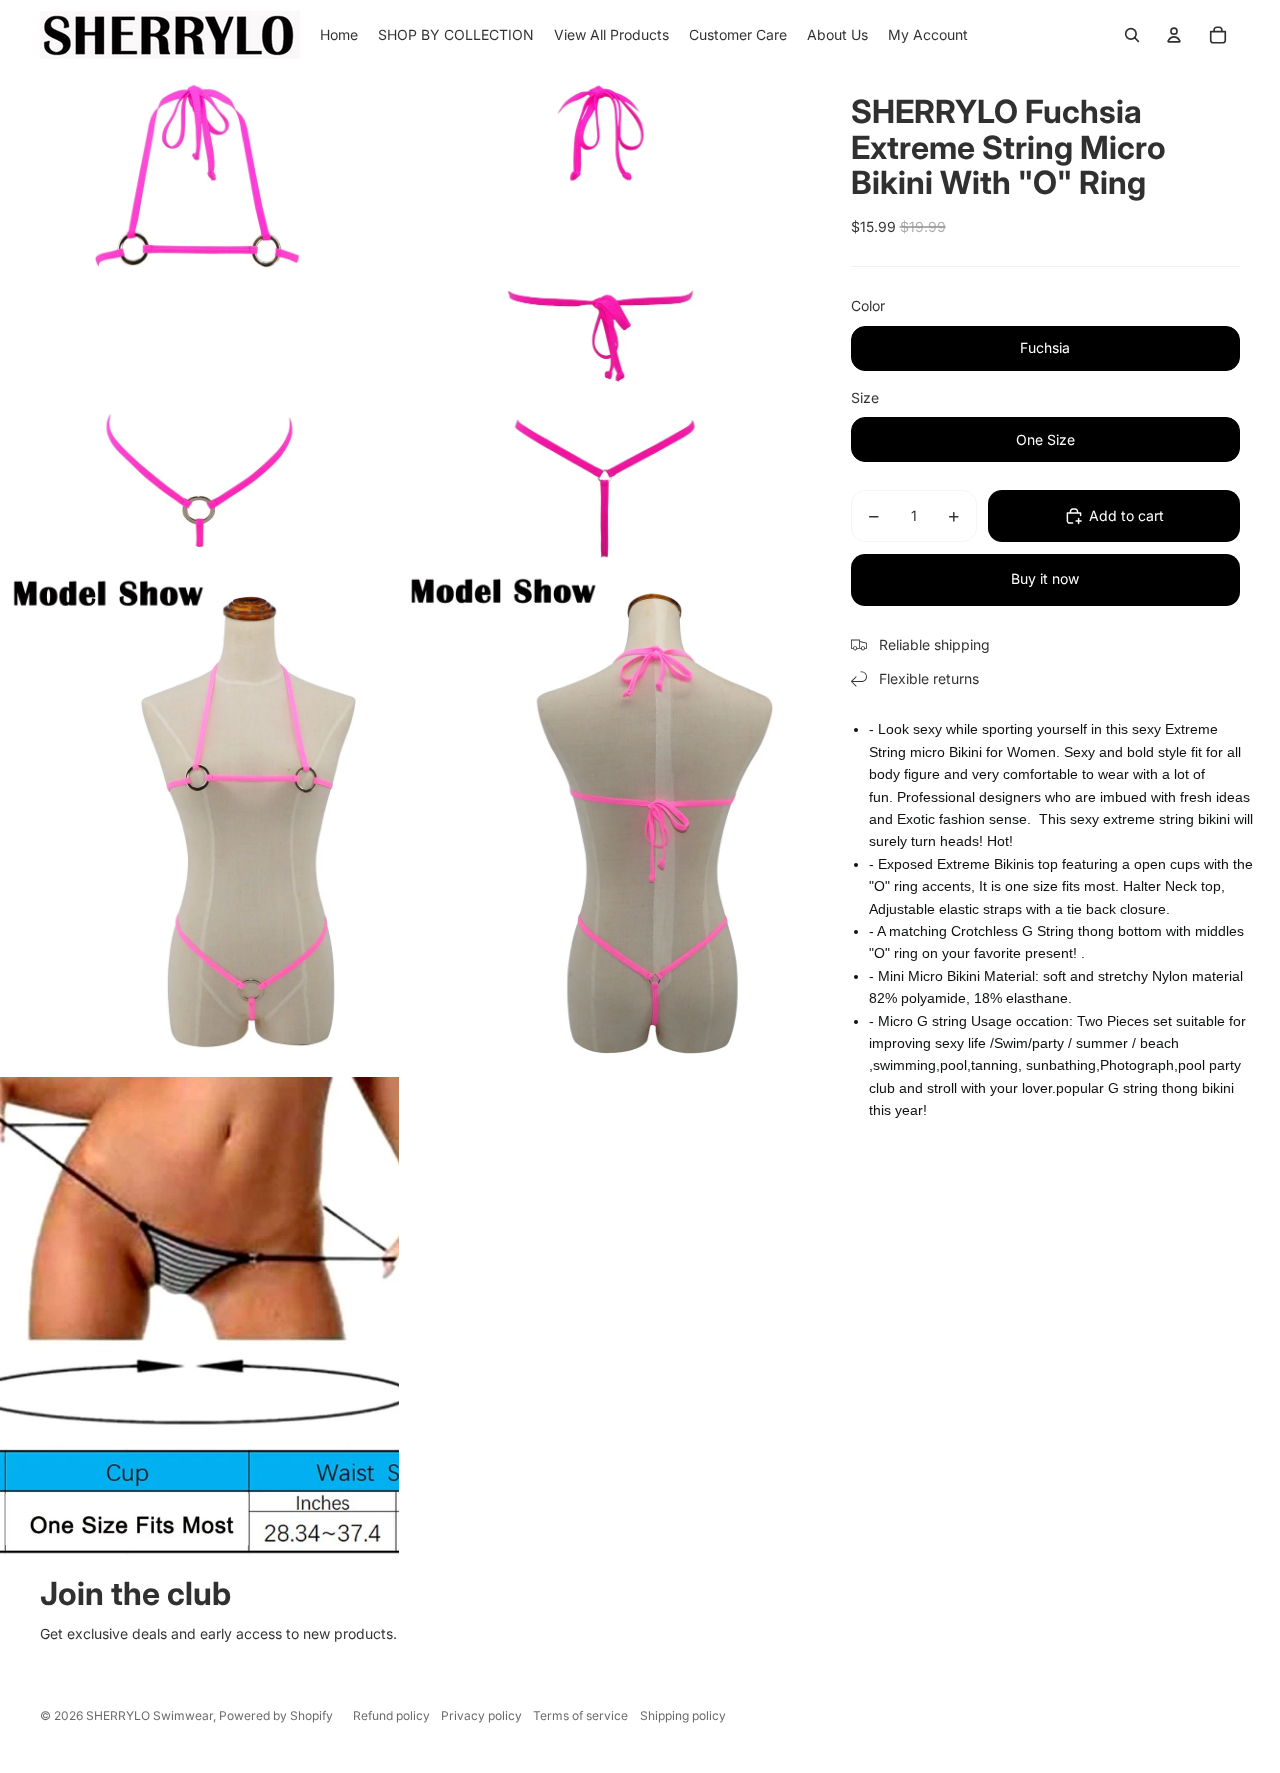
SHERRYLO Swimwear (149, 1715)
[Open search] (1132, 35)
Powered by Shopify (276, 1715)
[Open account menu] (1174, 35)
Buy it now (1045, 578)
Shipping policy (683, 1715)
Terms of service (580, 1715)
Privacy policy (481, 1715)
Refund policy (391, 1715)
